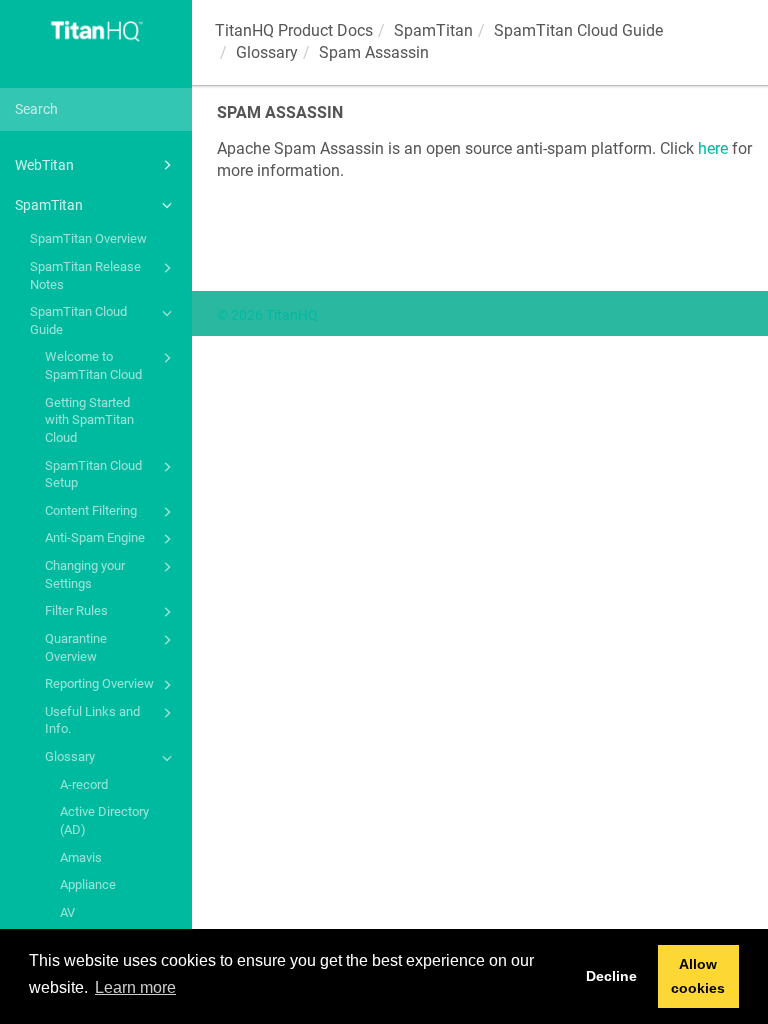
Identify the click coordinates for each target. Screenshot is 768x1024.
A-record (84, 784)
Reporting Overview (99, 683)
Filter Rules (76, 610)
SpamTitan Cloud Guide (78, 320)
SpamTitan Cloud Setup (93, 474)
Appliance (88, 884)
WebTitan (44, 165)
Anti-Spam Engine (95, 537)
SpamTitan (49, 205)
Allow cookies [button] (698, 976)
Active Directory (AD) (104, 820)
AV (67, 912)
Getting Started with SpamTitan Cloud (89, 420)
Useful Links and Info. (92, 720)
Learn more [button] (135, 987)
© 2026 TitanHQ (267, 315)
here (713, 148)
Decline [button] (611, 976)
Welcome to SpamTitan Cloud (93, 365)
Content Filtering (91, 510)
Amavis (81, 857)
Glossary (70, 756)
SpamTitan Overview (88, 238)
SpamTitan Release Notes (85, 275)
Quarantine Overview (76, 647)
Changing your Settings (85, 574)
